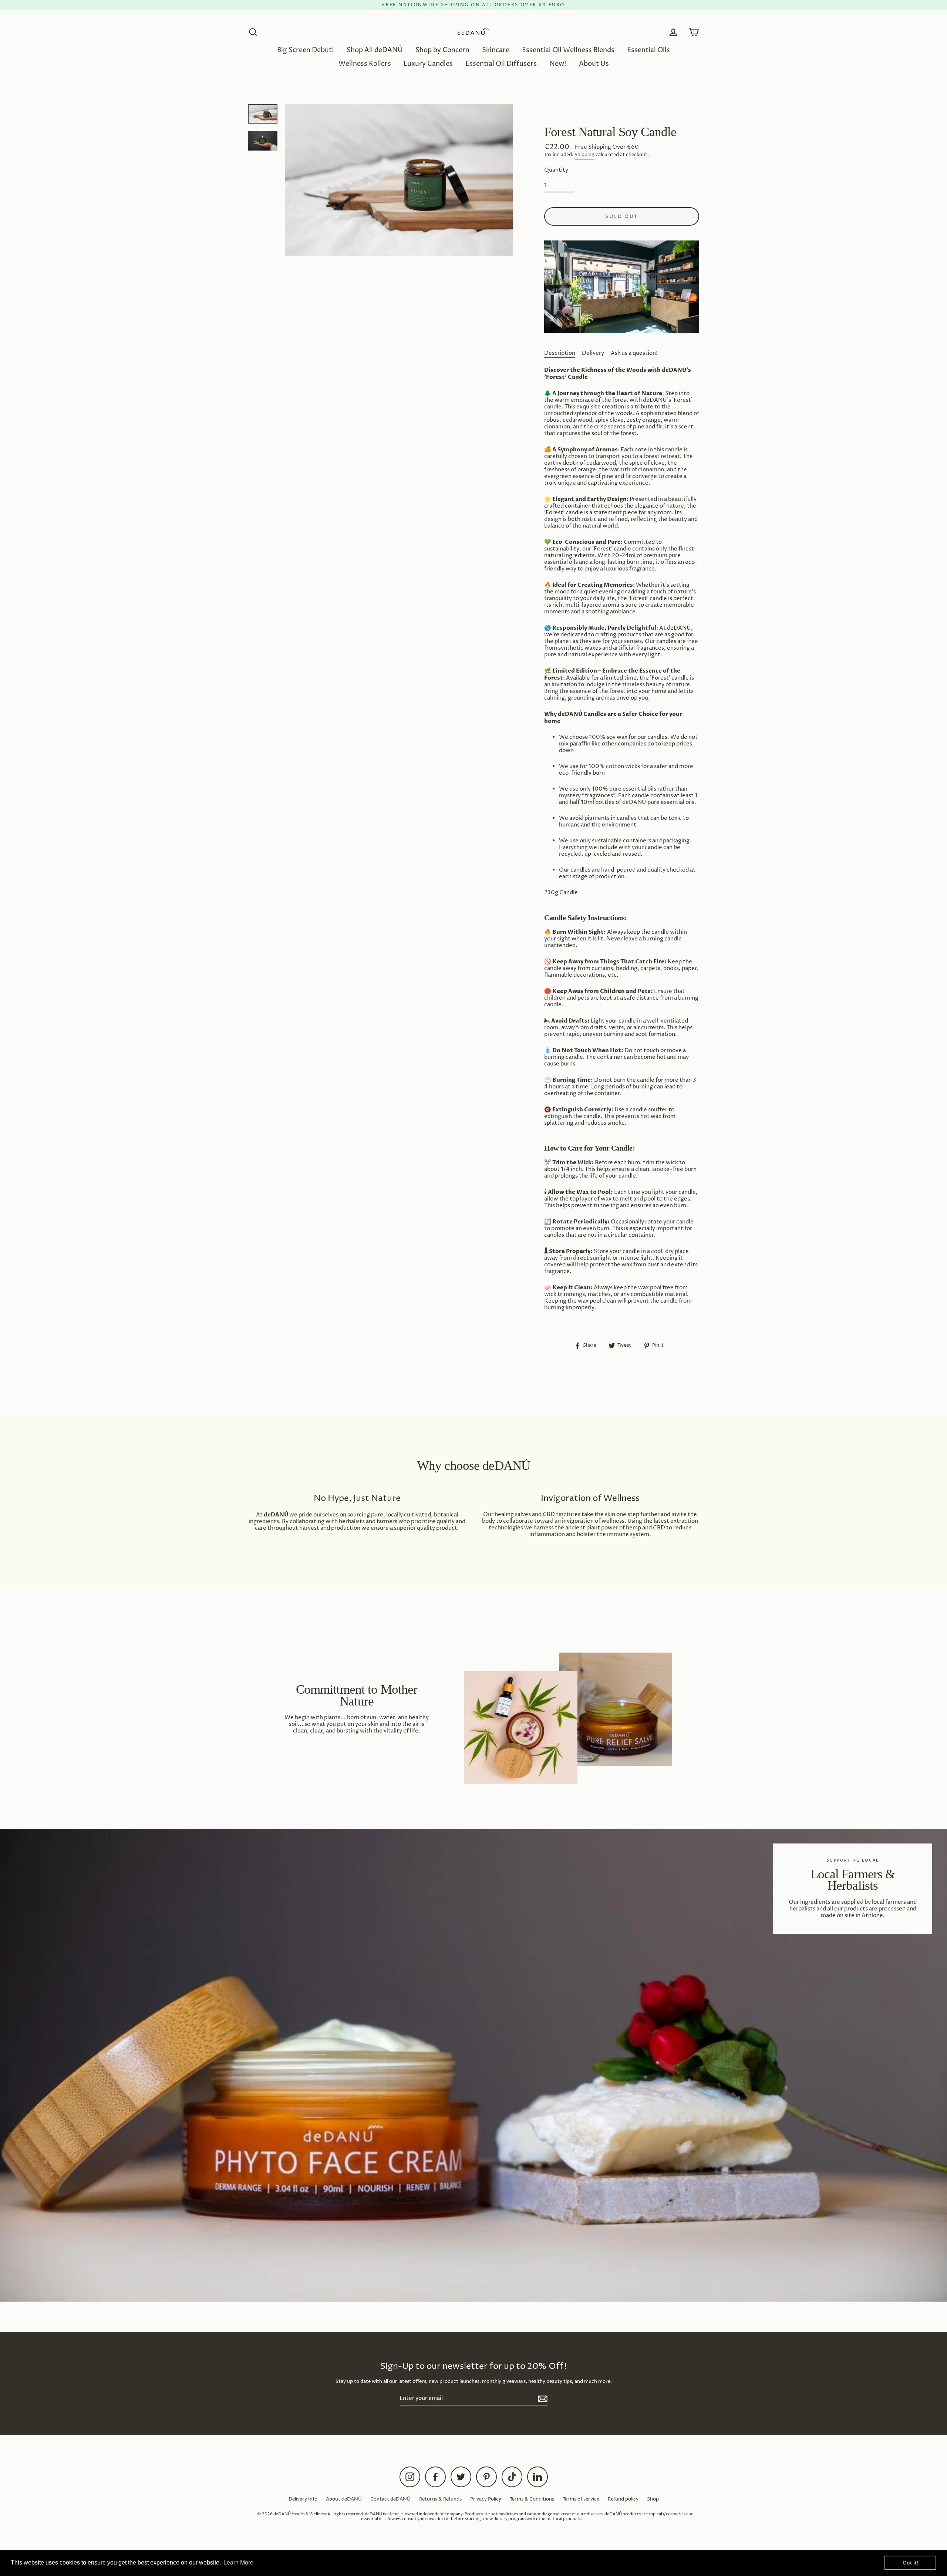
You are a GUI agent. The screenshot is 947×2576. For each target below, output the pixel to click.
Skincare (496, 50)
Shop (653, 2499)
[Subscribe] (542, 2399)
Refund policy (623, 2499)
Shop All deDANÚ (375, 50)
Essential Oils (648, 50)
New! (558, 64)
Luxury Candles (428, 64)
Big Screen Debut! (306, 50)
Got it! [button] (911, 2563)
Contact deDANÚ (390, 2499)
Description (560, 353)
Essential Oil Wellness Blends (568, 50)
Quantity (556, 170)
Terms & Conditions (532, 2499)
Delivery (593, 353)
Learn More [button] (238, 2562)
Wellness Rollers (365, 64)
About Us (594, 64)
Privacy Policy (486, 2499)
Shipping (584, 155)
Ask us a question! (634, 353)
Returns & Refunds (440, 2499)
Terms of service (581, 2499)
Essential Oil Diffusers (501, 64)
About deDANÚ (344, 2499)
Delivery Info (303, 2499)
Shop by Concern (442, 50)
